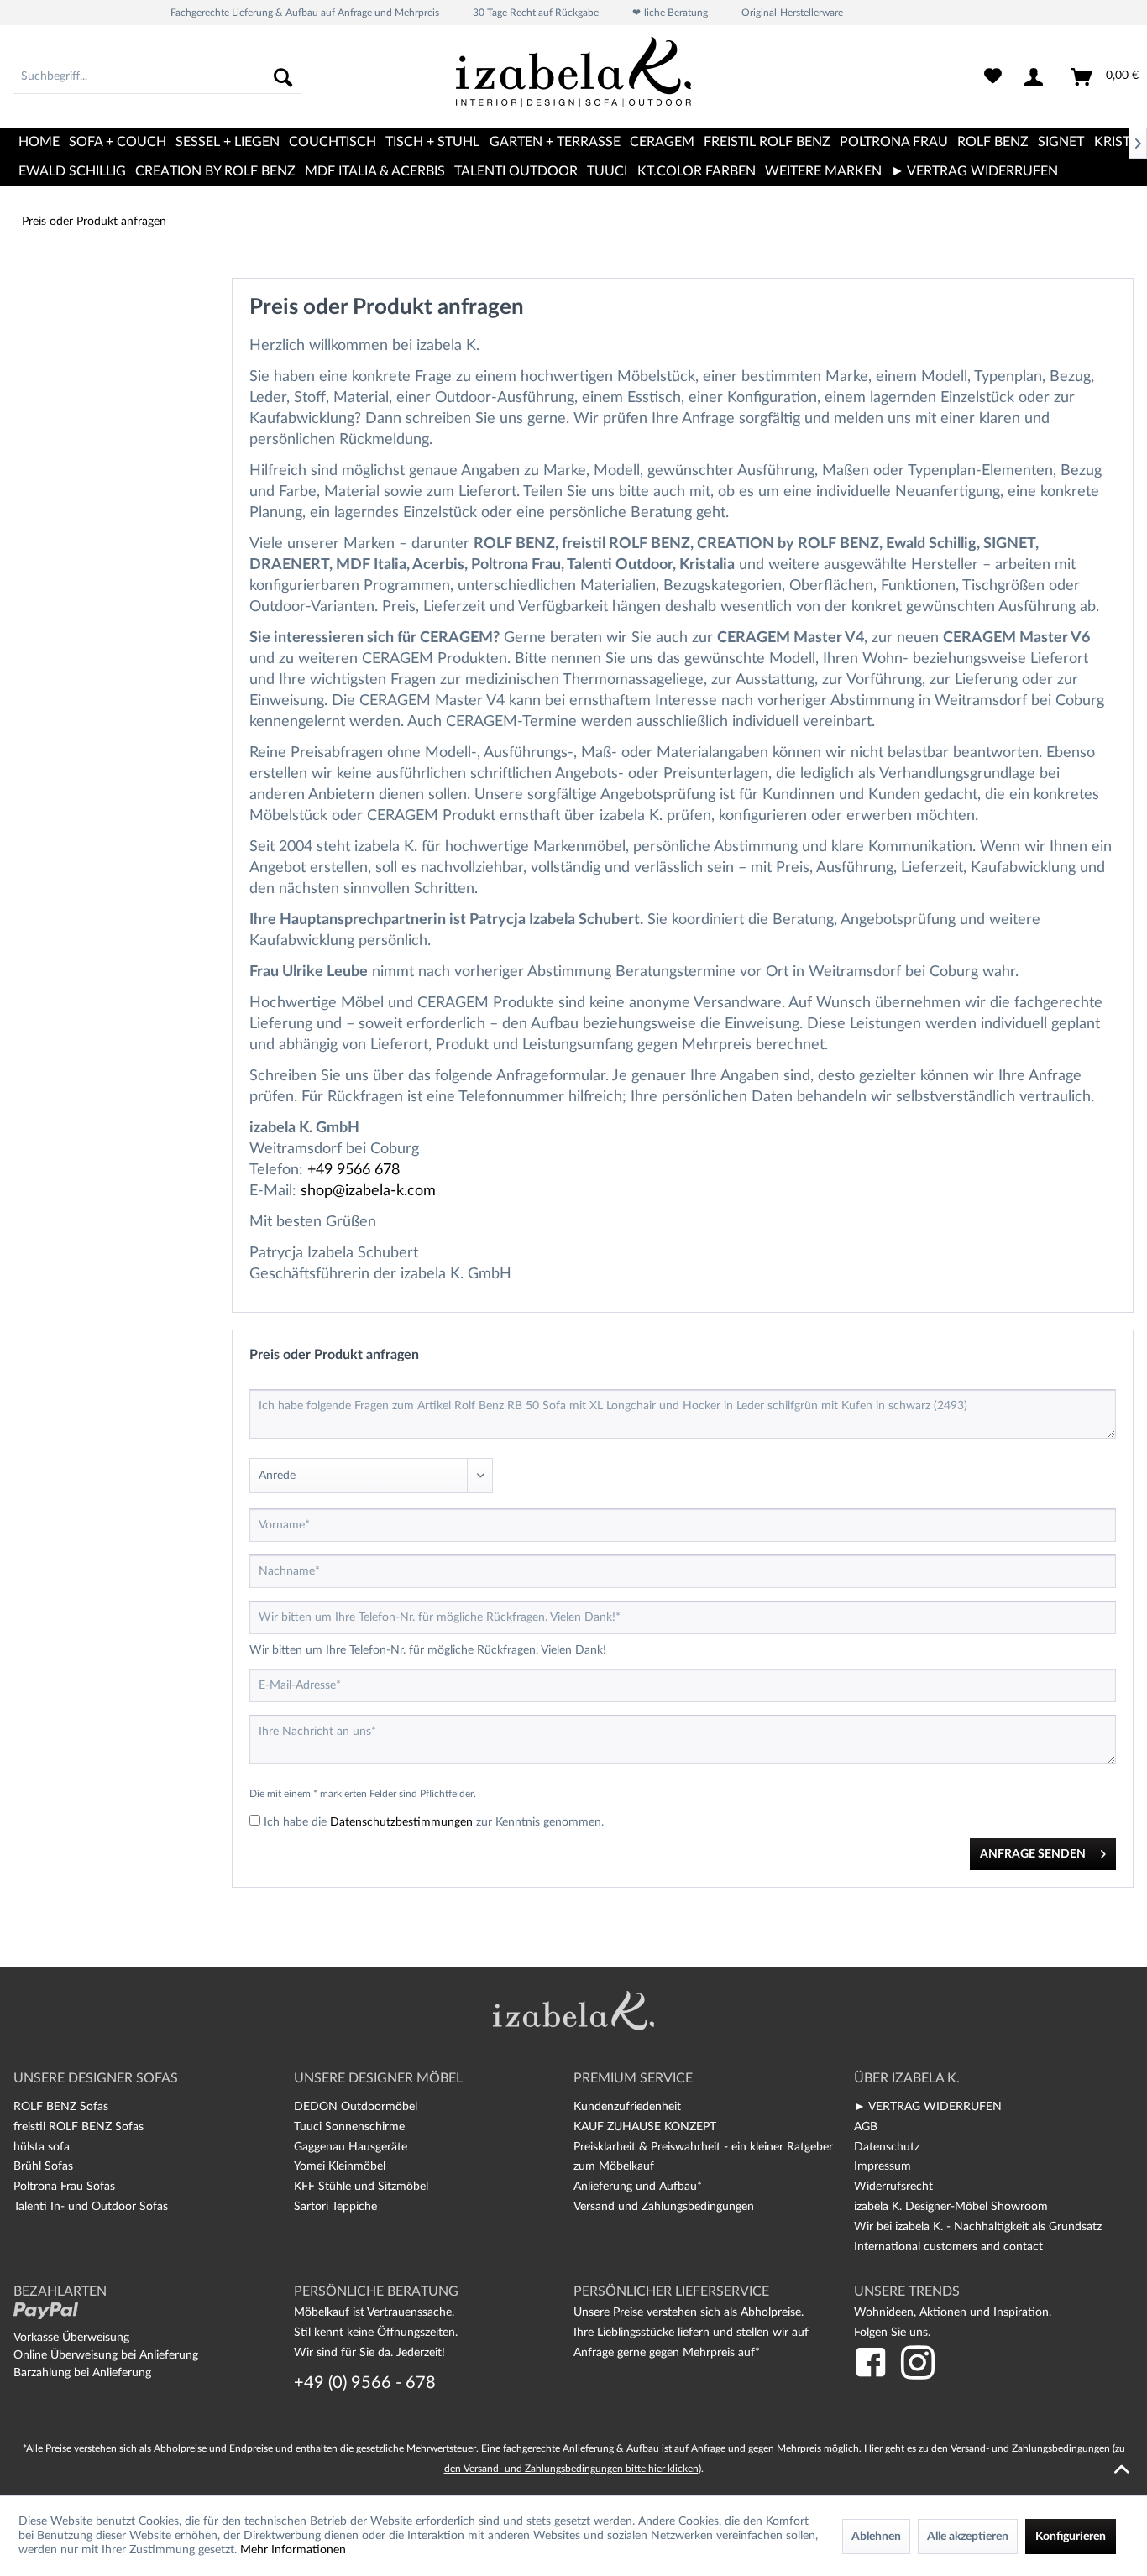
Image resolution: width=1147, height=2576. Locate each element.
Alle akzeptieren (968, 2537)
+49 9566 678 (354, 1170)
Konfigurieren (1071, 2537)
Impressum (883, 2166)
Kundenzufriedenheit (627, 2107)
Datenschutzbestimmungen (401, 1822)
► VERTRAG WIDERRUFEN (928, 2107)
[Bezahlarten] (46, 2311)
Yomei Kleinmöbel (340, 2166)
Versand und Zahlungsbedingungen (664, 2207)
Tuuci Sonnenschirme (349, 2127)
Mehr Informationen (293, 2550)
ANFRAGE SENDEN (1033, 1854)
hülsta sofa (42, 2147)
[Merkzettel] (993, 77)
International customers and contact (948, 2247)
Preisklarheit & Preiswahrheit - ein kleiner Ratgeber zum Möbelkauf (703, 2157)
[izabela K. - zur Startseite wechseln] (573, 79)
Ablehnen (876, 2537)
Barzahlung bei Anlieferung (82, 2373)
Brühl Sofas (43, 2166)
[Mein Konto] (1037, 77)
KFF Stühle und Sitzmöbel (361, 2187)
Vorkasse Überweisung (71, 2338)
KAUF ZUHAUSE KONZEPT (645, 2127)
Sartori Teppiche (335, 2207)
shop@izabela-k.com (368, 1191)
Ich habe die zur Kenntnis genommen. (434, 1822)
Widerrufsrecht (893, 2187)
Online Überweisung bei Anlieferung (106, 2355)
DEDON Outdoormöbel (356, 2107)
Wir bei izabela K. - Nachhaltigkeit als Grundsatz (978, 2227)
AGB (866, 2127)
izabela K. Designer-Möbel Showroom (951, 2207)
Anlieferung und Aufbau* (638, 2187)
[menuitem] (157, 77)
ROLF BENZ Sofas (61, 2107)
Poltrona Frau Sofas (64, 2187)
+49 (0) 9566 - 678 (365, 2383)
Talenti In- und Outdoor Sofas (91, 2207)
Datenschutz (887, 2147)
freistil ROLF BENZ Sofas (79, 2127)
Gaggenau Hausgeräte (351, 2147)
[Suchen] (283, 77)
